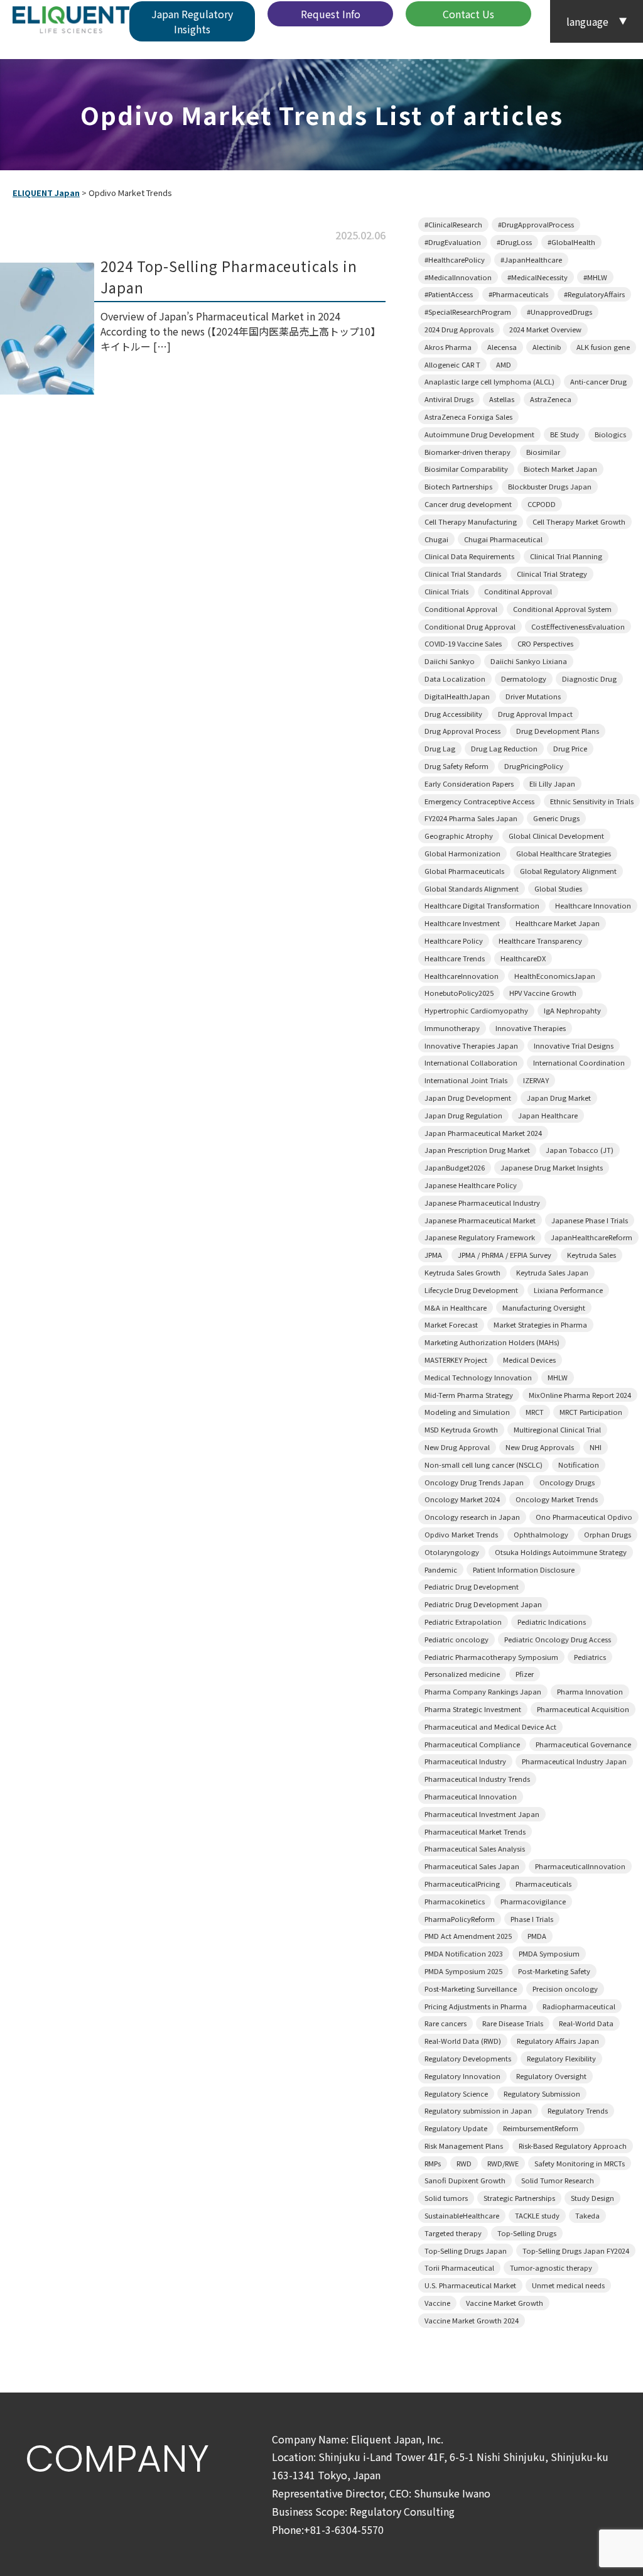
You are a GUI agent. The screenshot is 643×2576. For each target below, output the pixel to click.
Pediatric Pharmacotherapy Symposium (491, 1657)
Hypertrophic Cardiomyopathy (476, 1010)
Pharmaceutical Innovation (471, 1796)
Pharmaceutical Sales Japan (472, 1866)
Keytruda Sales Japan (552, 1272)
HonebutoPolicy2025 (459, 993)
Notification (579, 1465)
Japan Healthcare (548, 1115)
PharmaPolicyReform (460, 1919)
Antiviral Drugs (449, 399)
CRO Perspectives (545, 643)
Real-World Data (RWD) (463, 2041)
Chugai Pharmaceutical (503, 539)
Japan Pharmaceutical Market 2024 (483, 1133)
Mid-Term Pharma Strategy (469, 1395)
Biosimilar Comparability (466, 469)
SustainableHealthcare (462, 2215)
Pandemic (441, 1569)
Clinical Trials (446, 591)
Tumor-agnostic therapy (551, 2268)
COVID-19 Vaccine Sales (463, 643)
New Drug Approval (457, 1447)
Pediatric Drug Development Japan (483, 1604)
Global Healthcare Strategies (564, 853)
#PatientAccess (449, 294)
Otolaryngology (452, 1552)
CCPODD (542, 504)
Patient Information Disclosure (524, 1569)
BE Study (565, 434)
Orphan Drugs (608, 1534)
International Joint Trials (466, 1080)
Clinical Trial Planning (566, 556)
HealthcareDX (523, 958)
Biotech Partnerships (458, 486)
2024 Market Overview (545, 329)
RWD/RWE (503, 2163)
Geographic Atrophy (459, 836)
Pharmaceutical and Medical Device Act (490, 1727)
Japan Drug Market (559, 1098)
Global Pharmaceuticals (464, 871)
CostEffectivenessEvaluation (578, 626)
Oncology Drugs (567, 1482)
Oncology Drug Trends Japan (474, 1482)
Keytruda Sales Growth (462, 1272)
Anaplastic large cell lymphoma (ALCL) (489, 381)
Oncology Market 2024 (462, 1499)
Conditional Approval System (562, 609)
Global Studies (558, 888)
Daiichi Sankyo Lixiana (529, 661)
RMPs (433, 2163)
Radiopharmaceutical (579, 2006)
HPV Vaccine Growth (543, 993)
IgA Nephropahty (572, 1010)
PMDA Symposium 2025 (463, 1971)
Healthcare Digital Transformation (482, 905)
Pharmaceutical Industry (465, 1761)
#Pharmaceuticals (518, 294)
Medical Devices (529, 1360)
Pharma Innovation (590, 1691)
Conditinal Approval (518, 591)
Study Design (592, 2198)
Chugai (436, 539)
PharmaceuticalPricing (462, 1884)
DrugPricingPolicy (534, 766)
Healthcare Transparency (540, 941)
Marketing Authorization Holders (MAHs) (492, 1342)
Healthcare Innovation (593, 905)
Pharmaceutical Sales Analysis (475, 1848)
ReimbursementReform (541, 2128)
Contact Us (468, 14)
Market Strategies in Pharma (540, 1324)
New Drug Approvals (540, 1447)
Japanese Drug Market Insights (552, 1167)
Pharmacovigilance (533, 1901)
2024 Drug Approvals (459, 329)
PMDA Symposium (549, 1953)
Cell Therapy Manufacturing (471, 521)
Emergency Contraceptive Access (479, 801)
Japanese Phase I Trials (590, 1220)
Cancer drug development (468, 504)
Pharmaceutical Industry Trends (477, 1779)
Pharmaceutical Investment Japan (482, 1814)
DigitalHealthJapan (457, 696)
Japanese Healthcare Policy (471, 1185)
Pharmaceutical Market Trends (475, 1831)
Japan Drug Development (468, 1098)
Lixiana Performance (568, 1290)
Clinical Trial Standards (463, 574)
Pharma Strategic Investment (473, 1709)
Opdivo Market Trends (461, 1534)
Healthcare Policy (454, 941)
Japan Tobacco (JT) (580, 1150)
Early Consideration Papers (469, 783)
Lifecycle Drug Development (471, 1290)
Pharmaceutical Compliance (472, 1744)
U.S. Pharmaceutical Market (470, 2285)
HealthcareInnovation (462, 976)
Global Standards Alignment (472, 888)
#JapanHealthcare (531, 259)
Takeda (587, 2215)
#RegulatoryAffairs (594, 294)
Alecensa (502, 347)
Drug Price (570, 748)
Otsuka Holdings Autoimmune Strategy (561, 1552)
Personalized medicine (462, 1674)
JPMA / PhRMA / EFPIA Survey (505, 1255)
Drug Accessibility (453, 714)
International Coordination (579, 1062)
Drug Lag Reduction (504, 748)
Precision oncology (565, 1989)
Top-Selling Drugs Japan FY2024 (576, 2251)
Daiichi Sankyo (450, 661)
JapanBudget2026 (455, 1167)
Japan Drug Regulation (463, 1115)
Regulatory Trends (578, 2110)
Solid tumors (446, 2198)
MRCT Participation (591, 1412)
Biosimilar (543, 452)
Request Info (331, 14)
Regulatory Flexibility (561, 2058)
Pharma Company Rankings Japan (483, 1691)
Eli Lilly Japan (552, 783)
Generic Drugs (556, 818)
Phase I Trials (532, 1919)
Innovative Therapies (531, 1028)
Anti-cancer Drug (598, 381)
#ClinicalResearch (453, 224)
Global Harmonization (462, 853)
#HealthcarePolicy (455, 259)
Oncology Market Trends (557, 1499)
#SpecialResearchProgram (468, 312)
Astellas (502, 399)
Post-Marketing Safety (554, 1971)
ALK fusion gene (603, 347)
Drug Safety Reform (457, 766)
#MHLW (595, 277)
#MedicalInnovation (458, 277)
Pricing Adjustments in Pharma (476, 2006)
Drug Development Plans (558, 731)
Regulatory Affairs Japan (558, 2041)
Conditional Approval (461, 609)
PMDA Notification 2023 (464, 1953)
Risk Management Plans (464, 2146)
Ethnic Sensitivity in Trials (592, 801)
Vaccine (437, 2303)
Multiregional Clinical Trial (557, 1429)
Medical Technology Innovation (478, 1377)
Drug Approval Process (462, 731)
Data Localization (455, 679)
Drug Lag (440, 748)
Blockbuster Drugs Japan (550, 486)
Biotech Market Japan (560, 469)
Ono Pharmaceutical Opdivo (584, 1517)
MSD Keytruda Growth (461, 1429)
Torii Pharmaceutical (459, 2268)
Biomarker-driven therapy (467, 452)
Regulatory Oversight (551, 2076)
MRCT (535, 1412)
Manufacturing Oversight (544, 1307)
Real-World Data (586, 2023)
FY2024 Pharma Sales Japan (471, 818)
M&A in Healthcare (456, 1307)
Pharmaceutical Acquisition (583, 1709)
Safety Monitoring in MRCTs (580, 2163)
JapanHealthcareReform (592, 1237)
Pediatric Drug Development (472, 1586)
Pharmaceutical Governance (583, 1744)
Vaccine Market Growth (505, 2303)
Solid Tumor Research (558, 2180)
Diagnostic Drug (589, 679)
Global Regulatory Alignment (568, 871)
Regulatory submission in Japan (478, 2110)
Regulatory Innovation (462, 2076)
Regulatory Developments (468, 2058)
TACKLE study (537, 2215)
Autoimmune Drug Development (479, 434)
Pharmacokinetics (455, 1901)
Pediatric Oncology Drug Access (558, 1639)
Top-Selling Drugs (527, 2233)
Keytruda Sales (592, 1255)
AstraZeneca (551, 399)
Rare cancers (446, 2023)
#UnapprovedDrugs (559, 312)
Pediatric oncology (457, 1639)
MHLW (558, 1377)
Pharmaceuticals (543, 1884)
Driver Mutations (533, 696)
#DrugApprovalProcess (536, 224)
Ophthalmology (541, 1534)
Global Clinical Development (556, 836)
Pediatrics (590, 1657)
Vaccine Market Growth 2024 (472, 2320)
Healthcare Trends (455, 958)
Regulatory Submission (542, 2093)
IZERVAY (536, 1080)
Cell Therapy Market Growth (579, 521)
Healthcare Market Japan (558, 923)
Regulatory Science (456, 2093)
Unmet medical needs (568, 2285)
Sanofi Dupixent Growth (465, 2180)
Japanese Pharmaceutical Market (480, 1220)
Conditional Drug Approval (470, 626)
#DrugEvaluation (453, 242)
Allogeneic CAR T (452, 364)
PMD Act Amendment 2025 (468, 1936)
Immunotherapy (452, 1028)
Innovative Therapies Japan (471, 1045)
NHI (596, 1447)
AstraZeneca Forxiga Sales (468, 417)
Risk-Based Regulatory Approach (573, 2146)
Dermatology (524, 679)
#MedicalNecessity (538, 277)
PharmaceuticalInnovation (580, 1866)
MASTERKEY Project (456, 1360)
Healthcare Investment (462, 923)
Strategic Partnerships (519, 2198)
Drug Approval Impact (535, 714)
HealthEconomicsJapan (555, 976)
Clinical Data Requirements (469, 556)
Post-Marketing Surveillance (471, 1989)
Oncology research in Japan (472, 1517)
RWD (464, 2163)
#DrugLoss (514, 242)
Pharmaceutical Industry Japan (574, 1761)
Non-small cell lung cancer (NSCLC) (484, 1465)
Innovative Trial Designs (574, 1045)
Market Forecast (451, 1324)
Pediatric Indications (552, 1622)
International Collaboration (471, 1062)
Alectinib (547, 347)
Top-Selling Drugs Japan (466, 2251)
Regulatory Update (456, 2128)
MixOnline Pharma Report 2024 (580, 1395)
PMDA (537, 1936)
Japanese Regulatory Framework (480, 1237)
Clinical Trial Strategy (552, 574)
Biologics (610, 434)
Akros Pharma (448, 347)
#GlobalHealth (571, 242)
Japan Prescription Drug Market (477, 1150)
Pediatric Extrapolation (463, 1622)
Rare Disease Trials (513, 2023)
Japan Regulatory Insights (192, 21)
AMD (504, 364)
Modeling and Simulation (467, 1412)
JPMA (433, 1255)
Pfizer (525, 1674)
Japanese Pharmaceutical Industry (482, 1203)
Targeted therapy (453, 2233)
